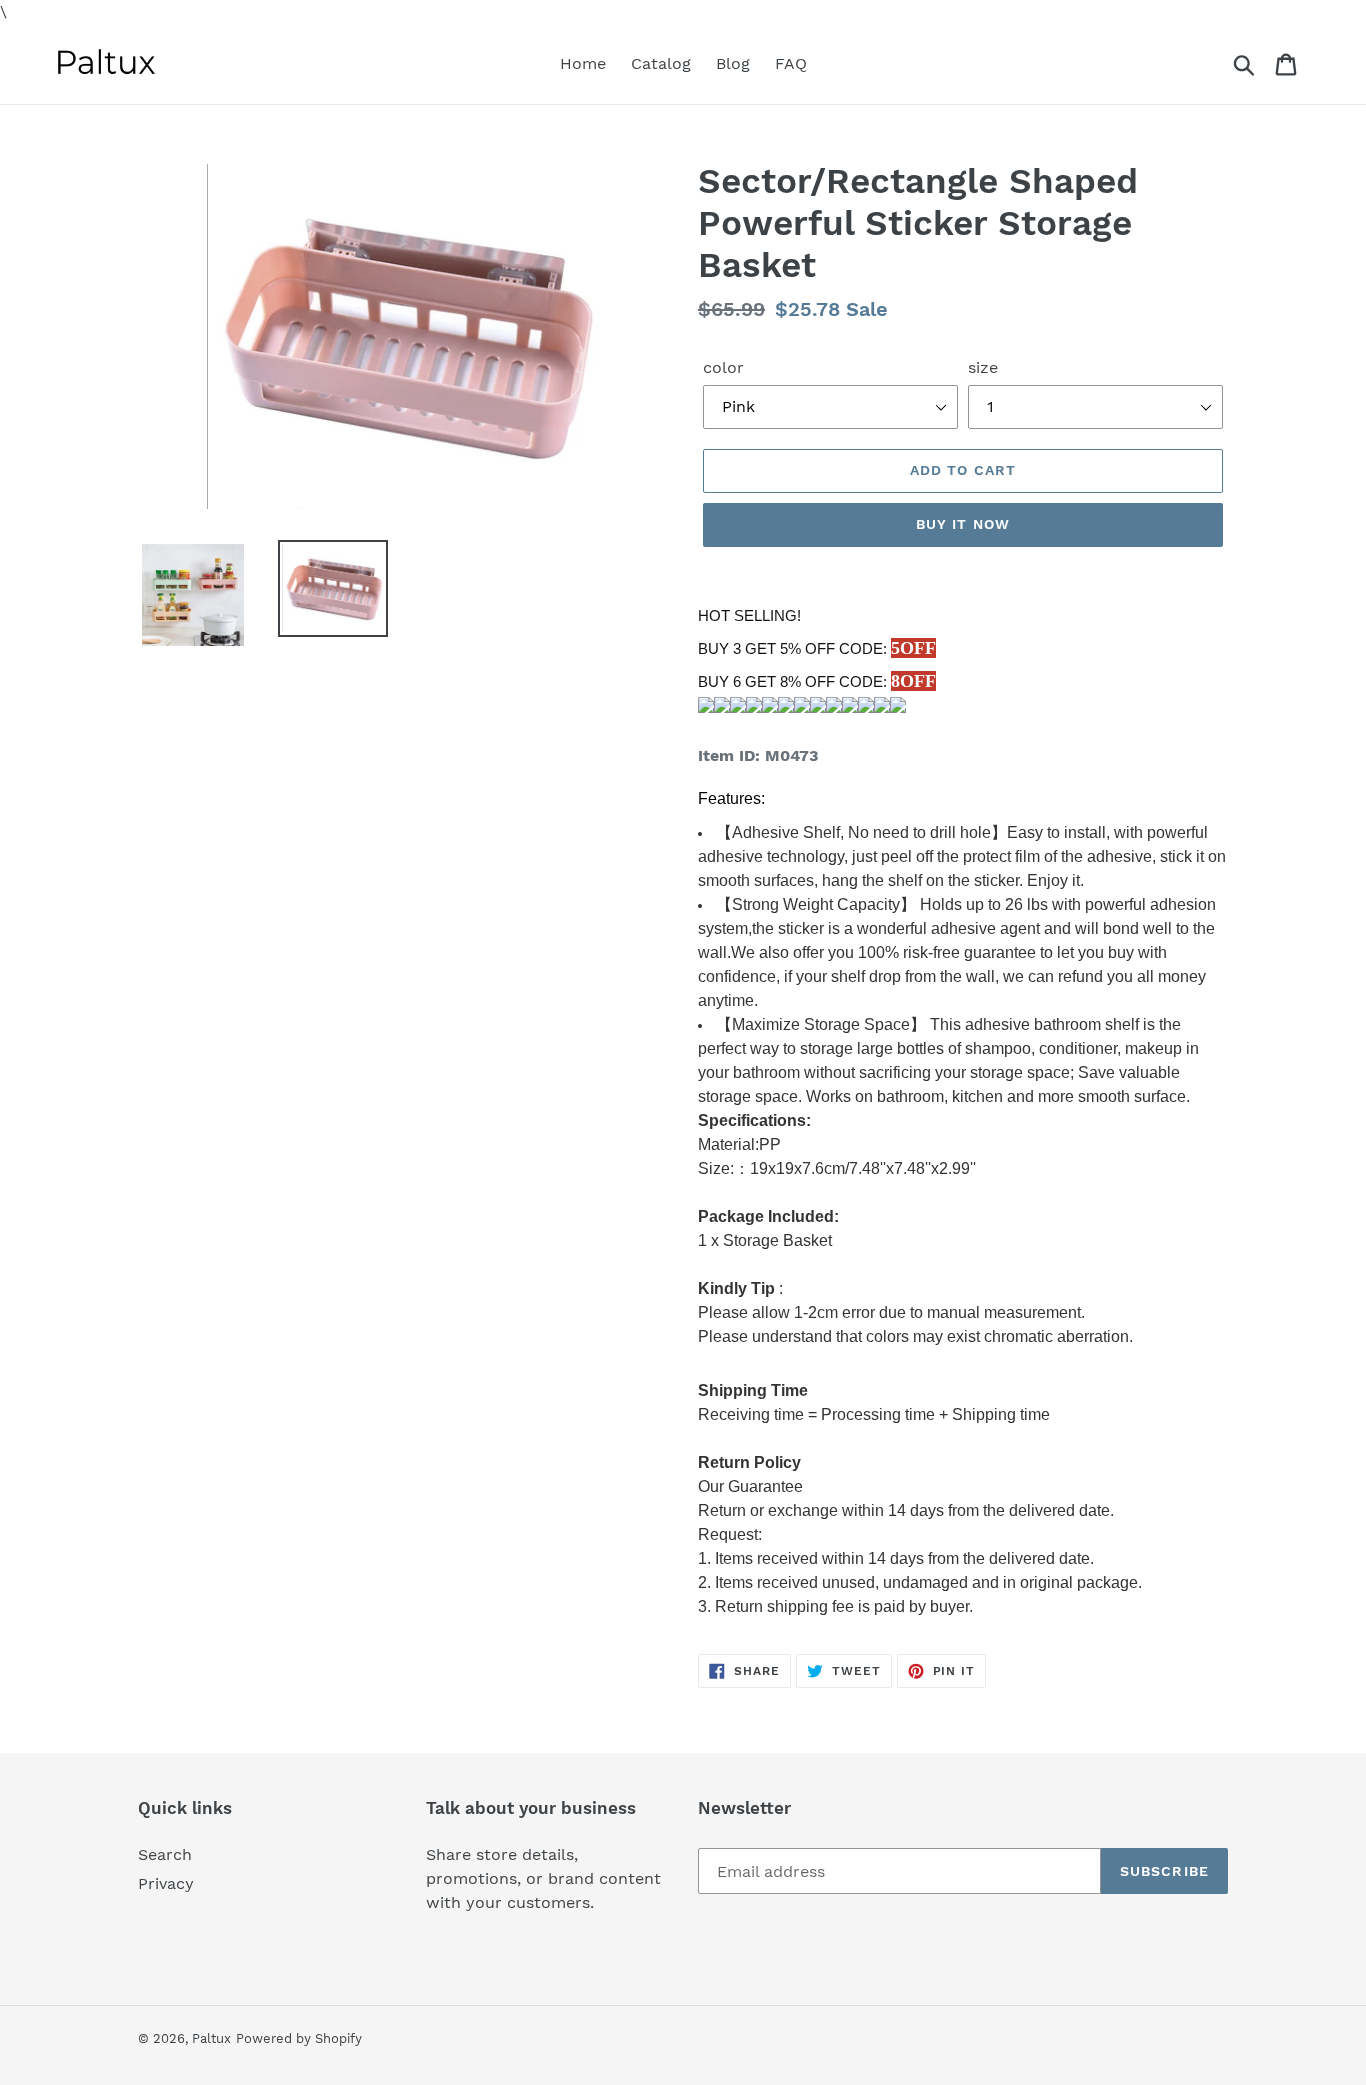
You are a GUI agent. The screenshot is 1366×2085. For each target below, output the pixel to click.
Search (165, 1854)
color (723, 367)
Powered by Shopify (299, 2038)
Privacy (166, 1883)
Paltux (211, 2038)
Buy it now (963, 524)
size (983, 367)
